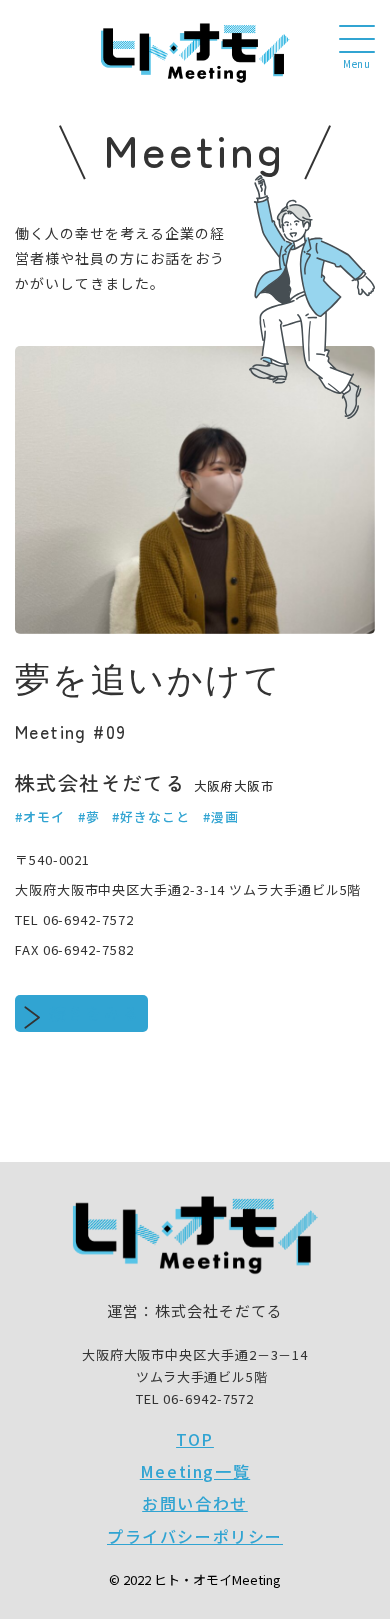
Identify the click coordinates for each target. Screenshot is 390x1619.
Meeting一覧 (195, 1471)
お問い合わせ (195, 1503)
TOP (195, 1439)
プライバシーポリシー (195, 1536)
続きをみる (94, 1012)
